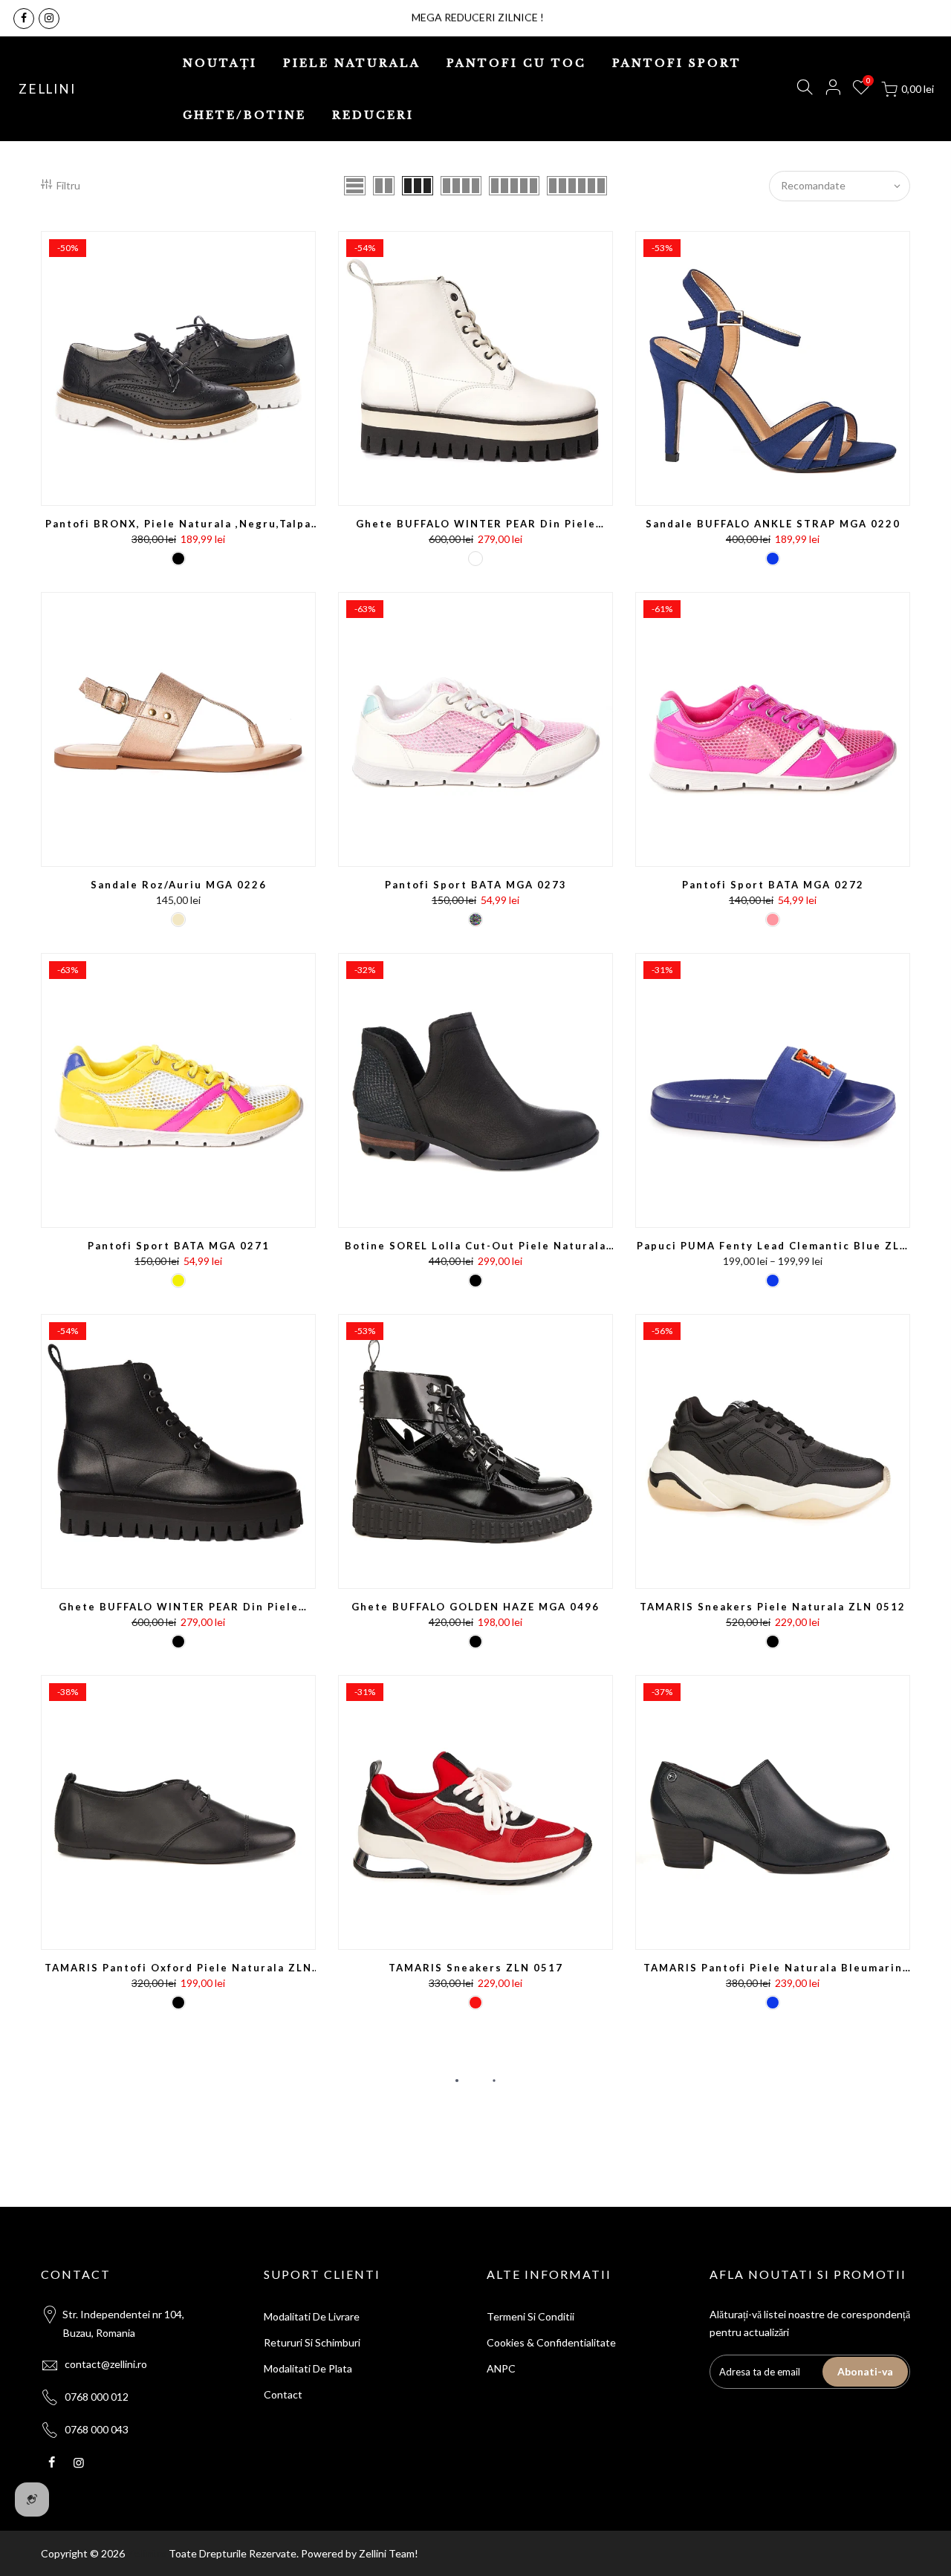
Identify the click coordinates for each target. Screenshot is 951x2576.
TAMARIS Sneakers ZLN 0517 (476, 1968)
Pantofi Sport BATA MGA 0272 (773, 885)
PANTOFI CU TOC (516, 63)
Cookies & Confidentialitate (551, 2342)
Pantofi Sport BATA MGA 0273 (476, 885)
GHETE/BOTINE (244, 115)
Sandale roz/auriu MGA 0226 (179, 885)
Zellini (47, 89)
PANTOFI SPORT (677, 63)
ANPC (501, 2368)
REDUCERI (373, 115)
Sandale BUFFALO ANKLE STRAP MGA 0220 (773, 524)
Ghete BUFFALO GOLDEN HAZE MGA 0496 (475, 1607)
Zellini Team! (389, 2553)
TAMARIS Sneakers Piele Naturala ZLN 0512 (773, 1607)
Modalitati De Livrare (312, 2316)
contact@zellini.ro (106, 2364)
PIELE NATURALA (352, 63)
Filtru (68, 185)
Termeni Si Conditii (530, 2316)
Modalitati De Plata (308, 2368)
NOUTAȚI (220, 63)
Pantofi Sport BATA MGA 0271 (179, 1246)
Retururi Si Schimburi (312, 2342)
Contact (283, 2394)
